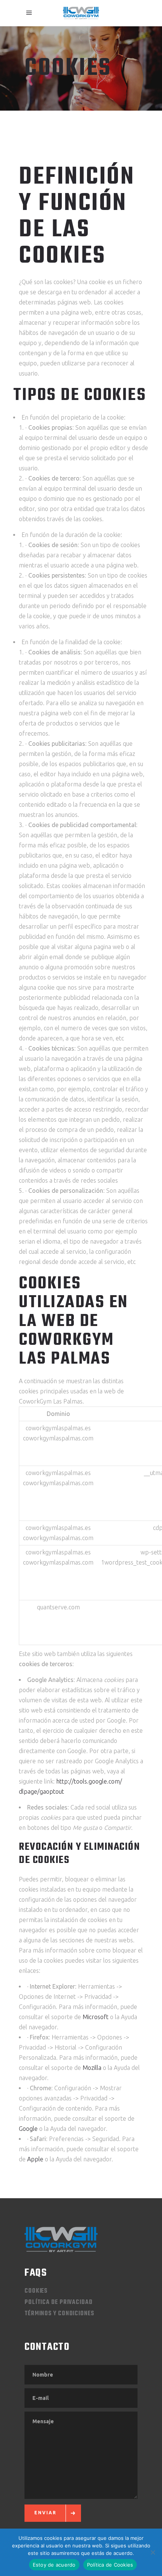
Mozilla (92, 2068)
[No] (153, 2552)
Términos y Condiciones (59, 2314)
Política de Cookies (110, 2565)
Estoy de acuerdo (54, 2565)
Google (28, 2129)
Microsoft (96, 2017)
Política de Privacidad (59, 2302)
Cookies (36, 2291)
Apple (35, 2159)
